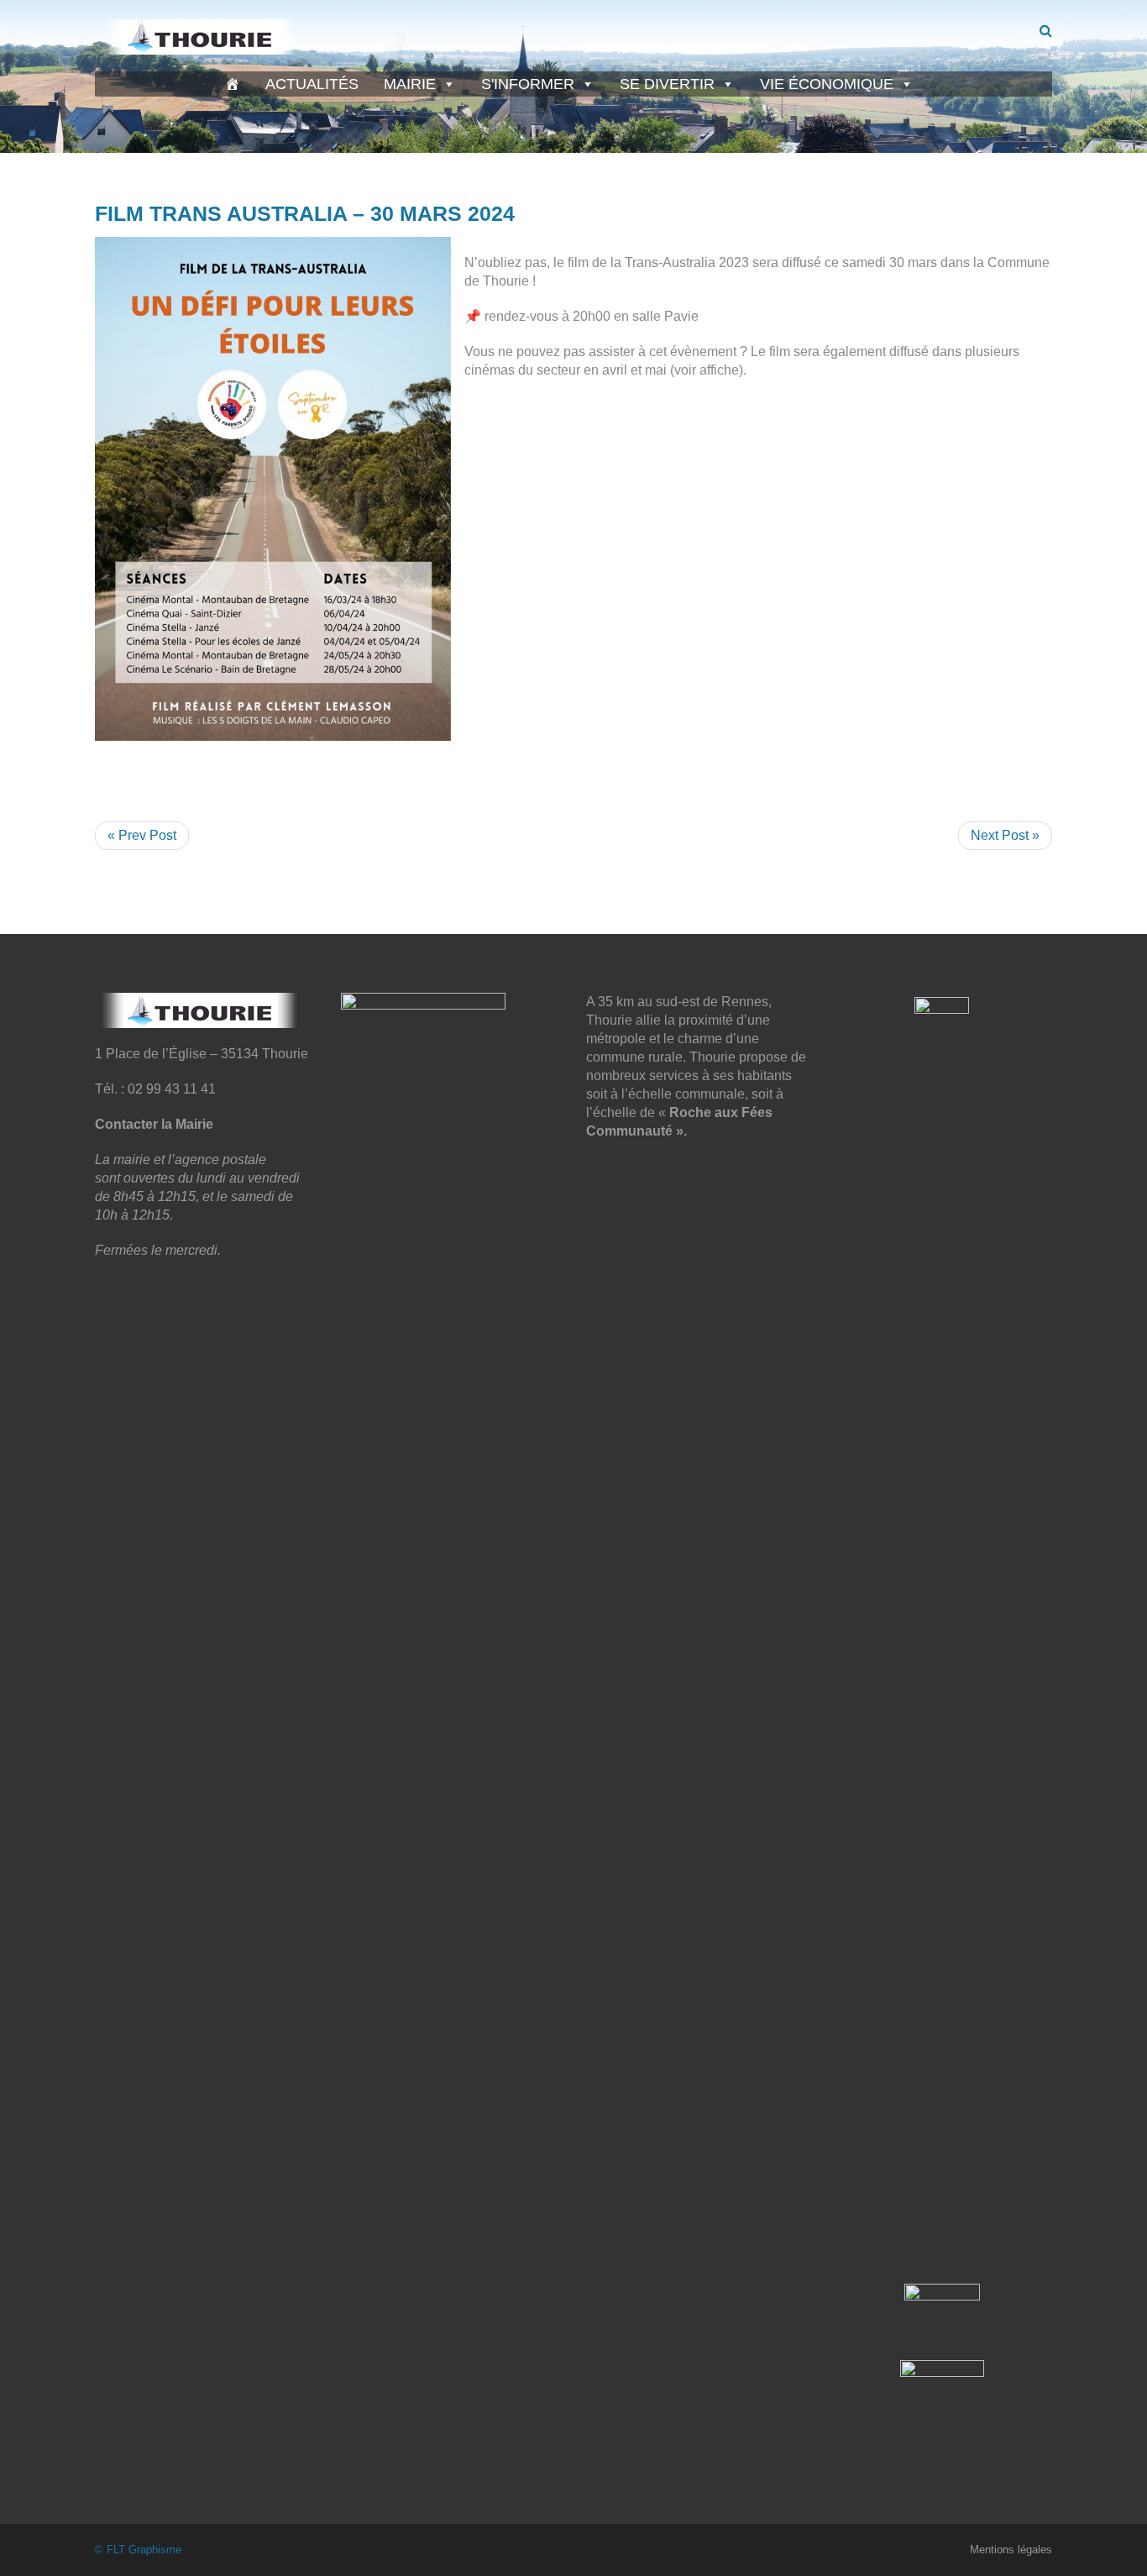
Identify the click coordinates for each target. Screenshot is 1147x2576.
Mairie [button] (410, 84)
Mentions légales (1011, 2550)
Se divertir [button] (667, 84)
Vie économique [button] (827, 84)
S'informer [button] (528, 84)
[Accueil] (233, 84)
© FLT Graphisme (138, 2550)
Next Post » (1005, 835)
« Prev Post (142, 835)
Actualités (312, 84)
